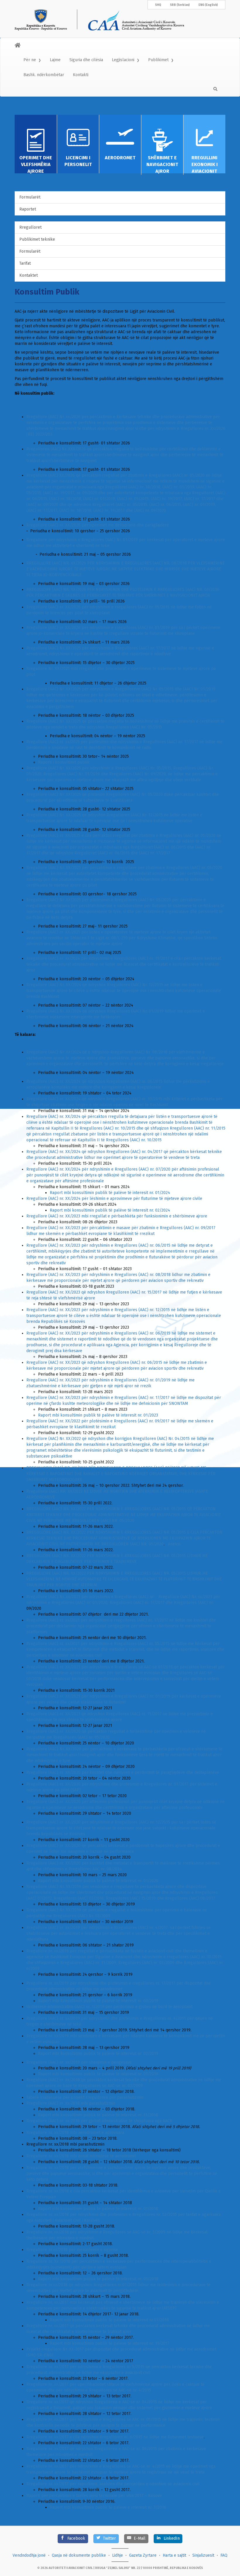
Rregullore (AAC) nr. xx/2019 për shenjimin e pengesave (79, 2062)
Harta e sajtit (174, 2555)
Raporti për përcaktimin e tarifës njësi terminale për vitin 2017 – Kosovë (94, 2496)
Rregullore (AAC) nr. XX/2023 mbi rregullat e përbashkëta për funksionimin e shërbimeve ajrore (117, 1216)
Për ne (30, 60)
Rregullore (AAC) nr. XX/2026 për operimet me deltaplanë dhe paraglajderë (98, 525)
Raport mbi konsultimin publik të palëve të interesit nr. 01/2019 (98, 2074)
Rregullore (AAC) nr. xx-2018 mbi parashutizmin (71, 2103)
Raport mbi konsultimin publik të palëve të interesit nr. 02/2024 (110, 1210)
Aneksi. (175, 1544)
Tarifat (25, 263)
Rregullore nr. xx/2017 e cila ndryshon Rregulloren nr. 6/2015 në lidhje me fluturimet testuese (115, 2437)
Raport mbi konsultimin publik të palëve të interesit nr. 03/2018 (98, 2279)
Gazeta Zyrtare (143, 2555)
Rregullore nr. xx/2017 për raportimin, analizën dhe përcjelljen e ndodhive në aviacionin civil (113, 2484)
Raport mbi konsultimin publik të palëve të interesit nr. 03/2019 (98, 2001)
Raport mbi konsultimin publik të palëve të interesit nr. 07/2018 (98, 2209)
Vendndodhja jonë (29, 2555)
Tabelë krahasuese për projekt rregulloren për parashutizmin (85, 2097)
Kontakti (81, 75)
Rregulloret (30, 227)
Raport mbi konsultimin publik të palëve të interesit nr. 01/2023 (98, 1415)
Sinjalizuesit (203, 2555)
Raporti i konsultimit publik (64, 762)
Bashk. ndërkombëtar (44, 75)
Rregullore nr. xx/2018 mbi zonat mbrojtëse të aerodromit (81, 2156)
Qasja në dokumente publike (79, 2555)
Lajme (55, 60)
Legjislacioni (123, 60)
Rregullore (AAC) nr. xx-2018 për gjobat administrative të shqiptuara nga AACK (99, 2121)
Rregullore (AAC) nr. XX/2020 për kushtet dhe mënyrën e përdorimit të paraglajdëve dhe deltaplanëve (123, 1772)
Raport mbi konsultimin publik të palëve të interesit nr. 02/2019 (98, 2054)
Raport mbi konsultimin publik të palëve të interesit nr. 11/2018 (98, 2115)
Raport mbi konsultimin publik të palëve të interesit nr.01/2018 (109, 2320)
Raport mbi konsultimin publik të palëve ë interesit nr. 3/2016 (108, 2507)
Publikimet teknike (37, 239)
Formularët (30, 197)
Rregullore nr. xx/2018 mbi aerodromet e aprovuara (75, 2133)
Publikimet (158, 60)
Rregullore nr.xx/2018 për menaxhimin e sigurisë (72, 2250)
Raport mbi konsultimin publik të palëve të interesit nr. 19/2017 (110, 2343)
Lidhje (118, 2555)
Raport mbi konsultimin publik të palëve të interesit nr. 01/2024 (110, 1193)
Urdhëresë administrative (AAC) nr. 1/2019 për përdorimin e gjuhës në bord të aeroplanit (109, 2007)
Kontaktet (29, 275)
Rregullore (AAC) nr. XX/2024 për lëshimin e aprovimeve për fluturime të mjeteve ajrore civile (114, 1199)
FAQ (224, 2555)
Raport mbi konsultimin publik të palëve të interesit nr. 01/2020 (98, 1881)
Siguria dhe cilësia (86, 60)
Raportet (28, 209)
